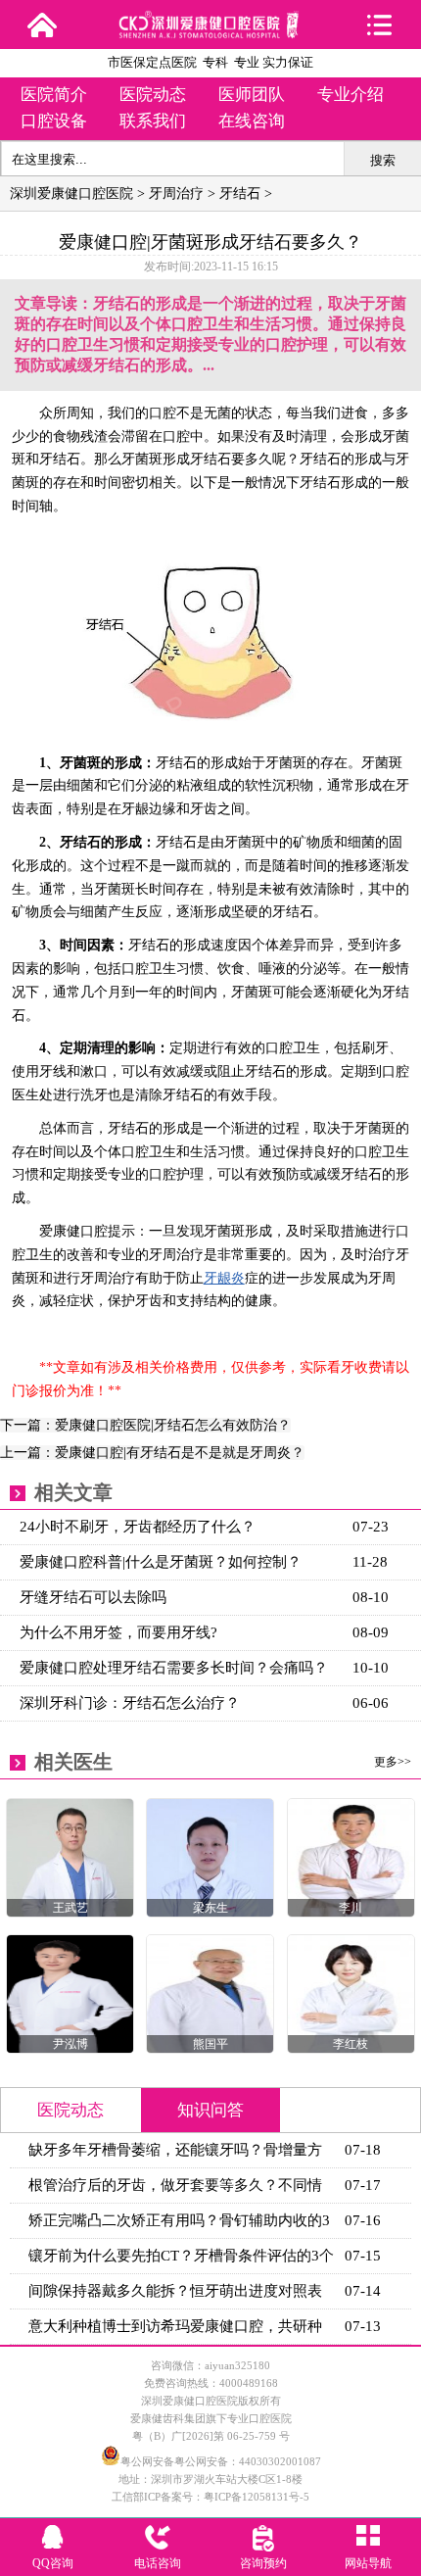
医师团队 (252, 95)
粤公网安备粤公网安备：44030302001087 (221, 2461)
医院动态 (153, 95)
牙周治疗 (176, 194)
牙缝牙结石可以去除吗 (93, 1597)
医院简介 (54, 95)
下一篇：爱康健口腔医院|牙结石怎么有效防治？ (145, 1425)
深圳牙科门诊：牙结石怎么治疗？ (130, 1703)
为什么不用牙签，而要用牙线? (118, 1632)
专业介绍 (351, 95)
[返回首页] (42, 24)
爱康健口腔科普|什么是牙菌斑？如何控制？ (161, 1562)
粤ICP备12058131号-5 (257, 2497)
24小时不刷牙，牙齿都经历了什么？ (138, 1527)
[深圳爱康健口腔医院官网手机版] (210, 32)
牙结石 (240, 194)
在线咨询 (252, 121)
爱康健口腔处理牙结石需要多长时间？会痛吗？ (174, 1668)
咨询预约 (263, 2563)
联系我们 (153, 121)
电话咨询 (158, 2563)
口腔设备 (54, 121)
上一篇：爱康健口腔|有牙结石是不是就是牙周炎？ (152, 1453)
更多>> (393, 1762)
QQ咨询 (53, 2563)
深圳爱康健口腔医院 (71, 194)
